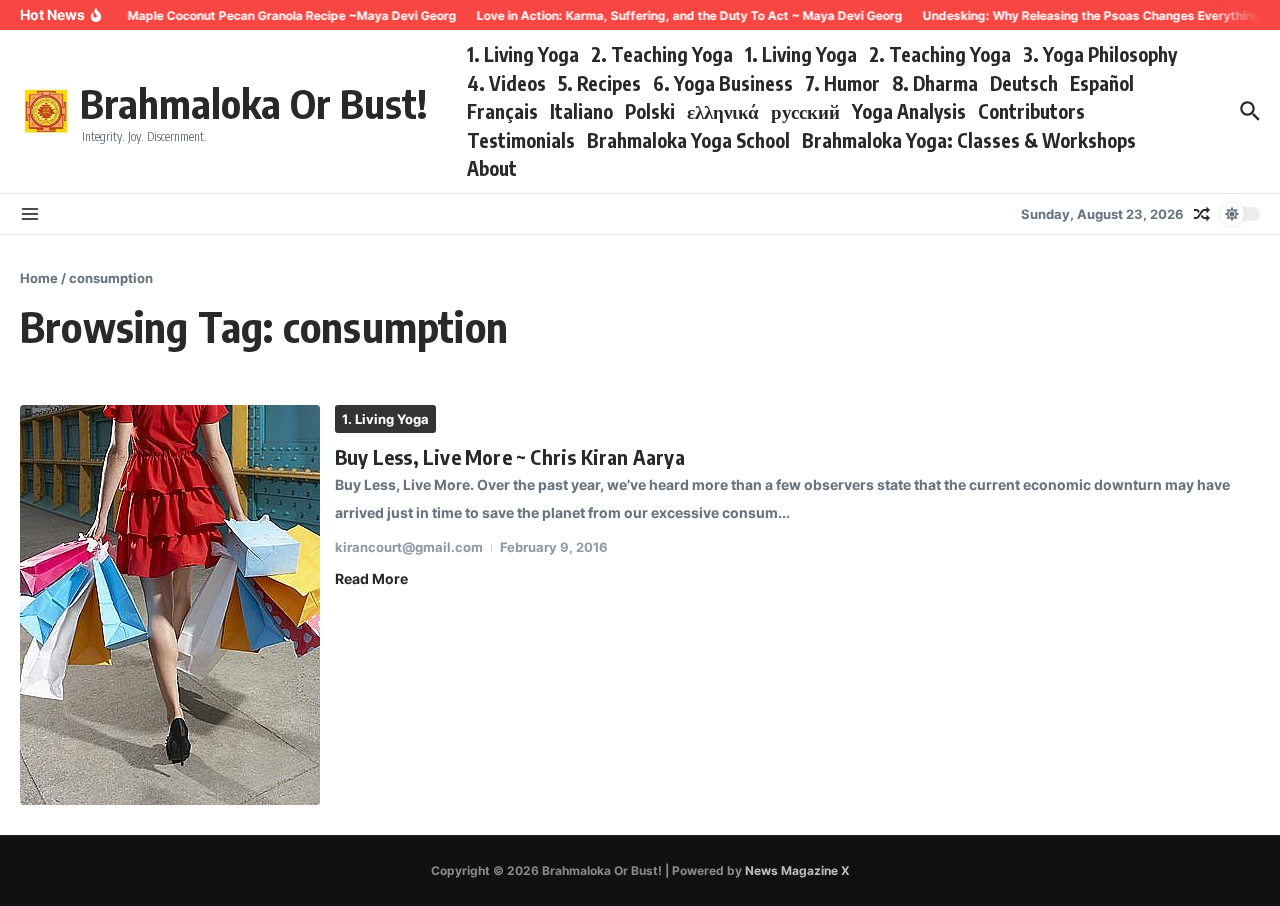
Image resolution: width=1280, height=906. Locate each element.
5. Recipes (599, 83)
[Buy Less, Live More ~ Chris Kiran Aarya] (170, 605)
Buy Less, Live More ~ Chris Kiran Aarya (510, 456)
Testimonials (521, 140)
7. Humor (842, 83)
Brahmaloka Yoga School (688, 140)
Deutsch (1024, 83)
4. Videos (506, 83)
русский (805, 111)
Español (1102, 83)
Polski (650, 111)
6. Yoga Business (723, 83)
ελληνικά (723, 111)
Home (39, 278)
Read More (371, 578)
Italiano (581, 111)
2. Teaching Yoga (662, 54)
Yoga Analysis (909, 111)
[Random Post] (1202, 214)
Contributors (1031, 111)
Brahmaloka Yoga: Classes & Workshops (969, 140)
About (492, 168)
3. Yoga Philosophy (1100, 54)
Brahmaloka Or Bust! (253, 103)
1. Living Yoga (523, 54)
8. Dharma (935, 83)
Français (502, 111)
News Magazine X (797, 870)
